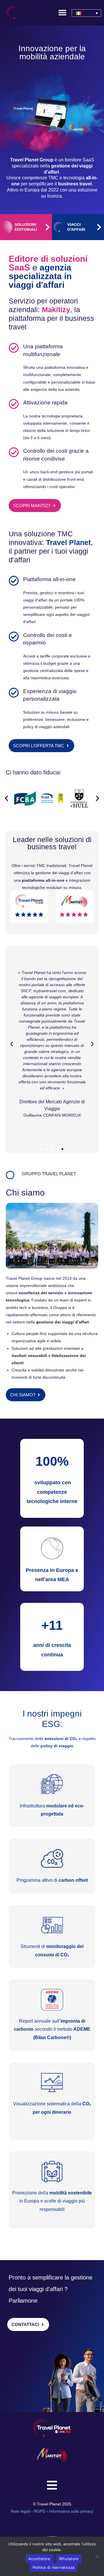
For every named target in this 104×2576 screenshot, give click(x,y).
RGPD (40, 2511)
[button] (62, 12)
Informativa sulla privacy (71, 2511)
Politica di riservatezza (54, 2567)
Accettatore (39, 2559)
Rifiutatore (69, 2559)
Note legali (21, 2511)
